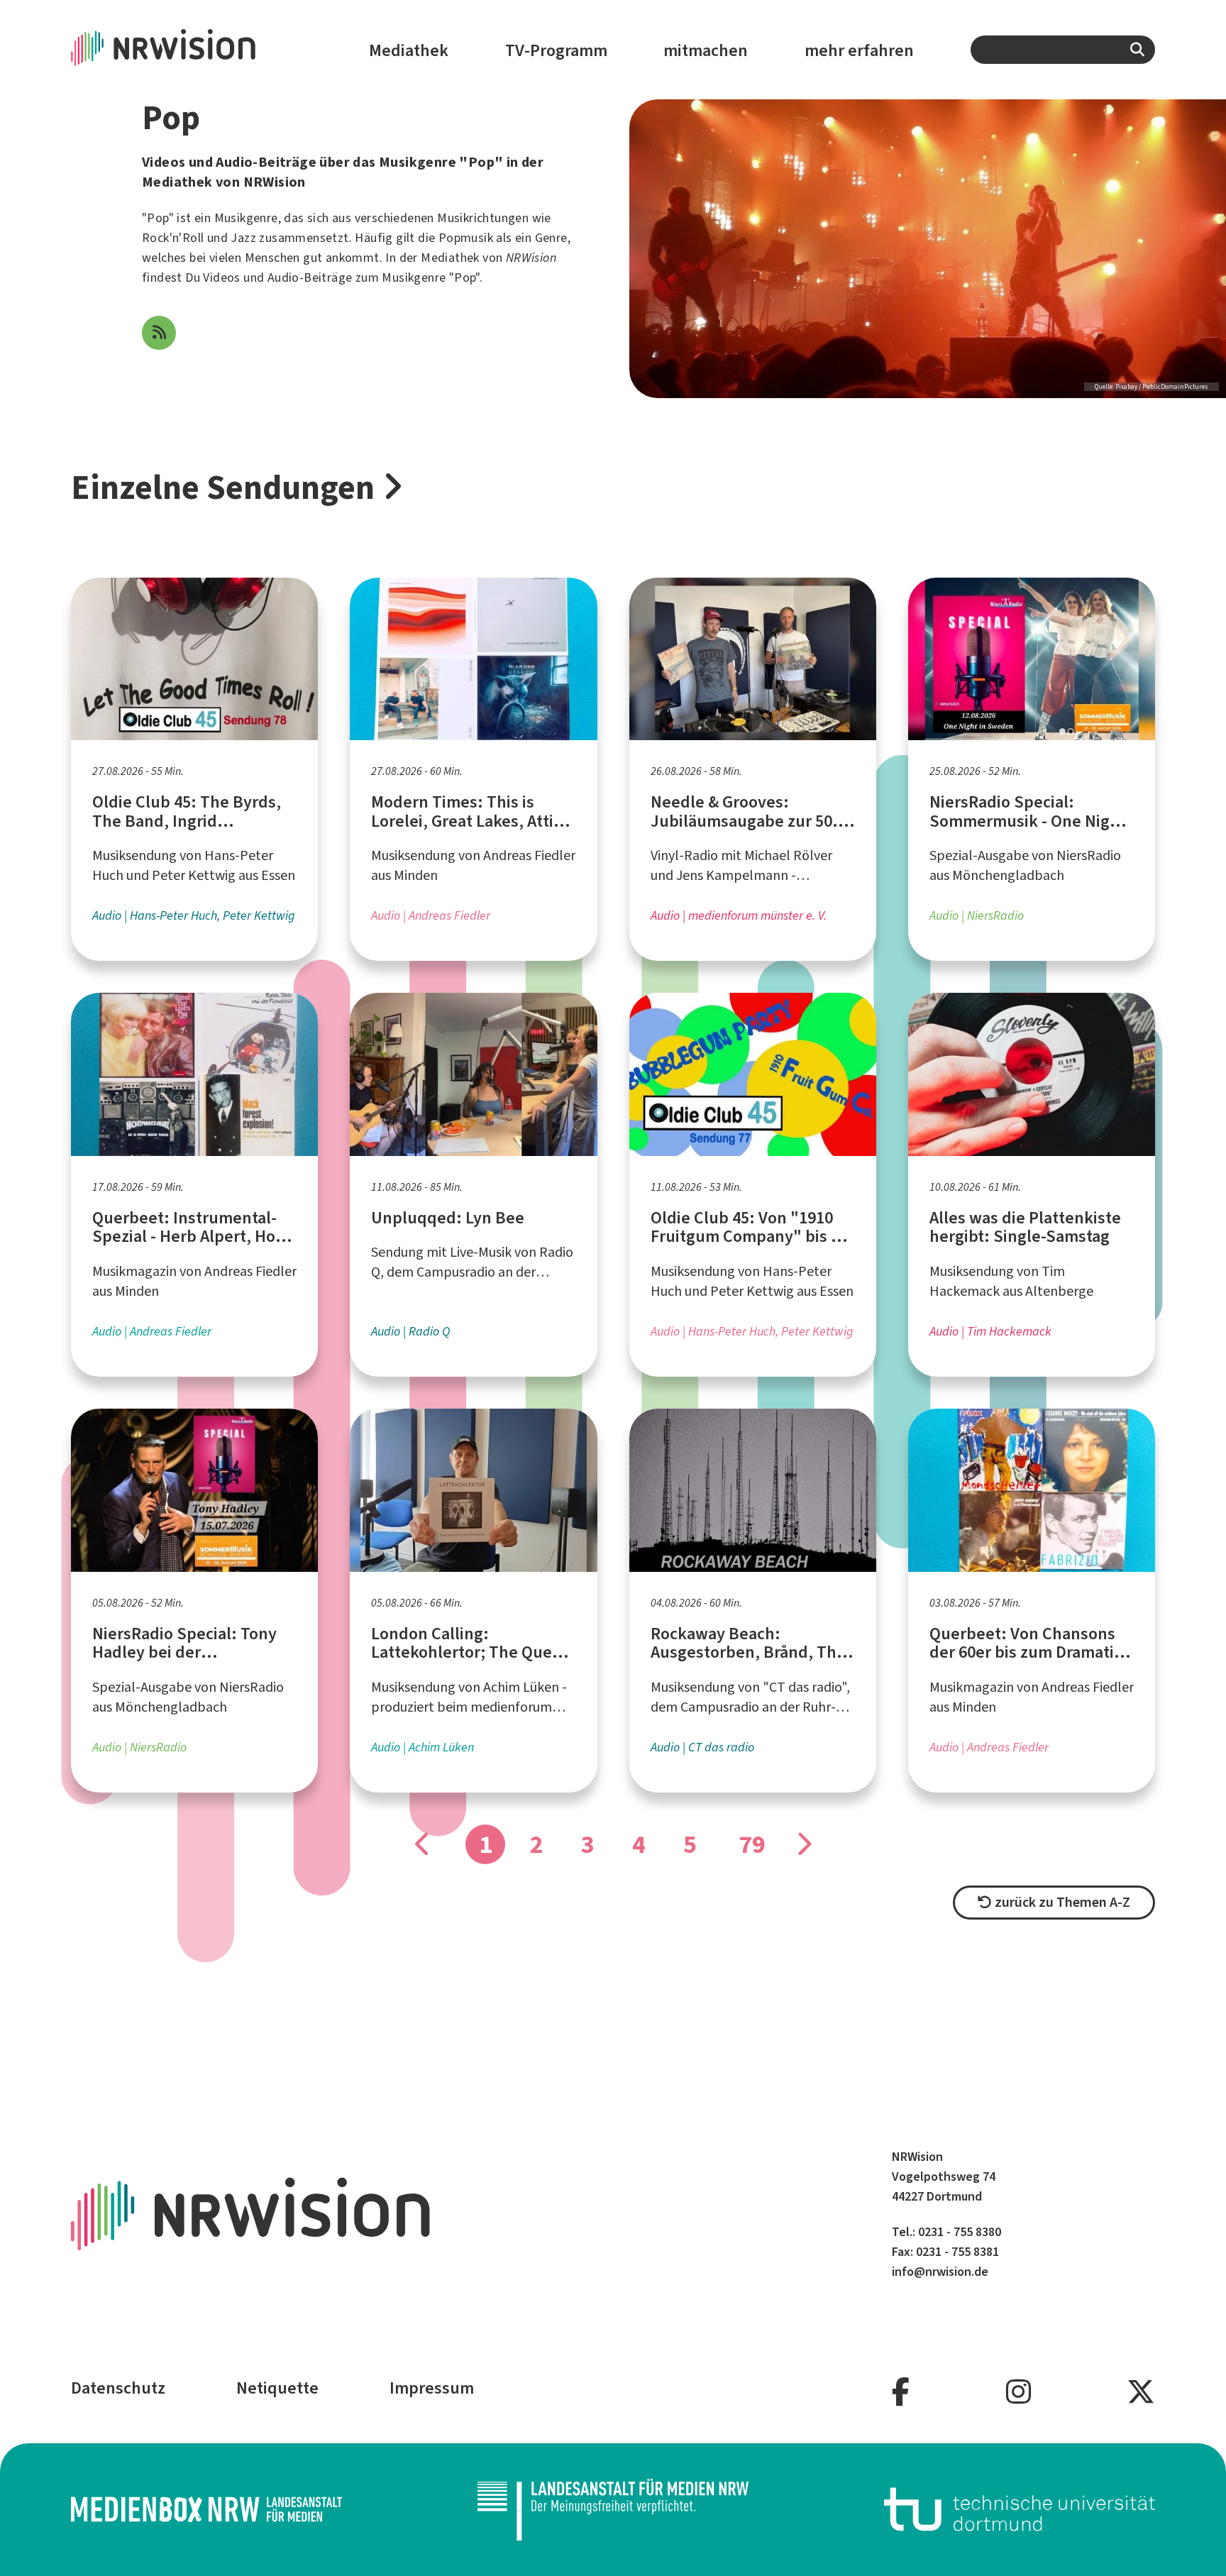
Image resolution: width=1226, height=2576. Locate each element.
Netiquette (277, 2388)
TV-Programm (556, 50)
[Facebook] (901, 2393)
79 (752, 1844)
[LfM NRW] (613, 2510)
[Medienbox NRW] (206, 2510)
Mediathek (409, 50)
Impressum (432, 2388)
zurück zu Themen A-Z (1061, 1902)
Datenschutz (118, 2388)
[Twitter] (1141, 2393)
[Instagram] (1018, 2393)
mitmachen (706, 50)
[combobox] (1063, 50)
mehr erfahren (859, 50)
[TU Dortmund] (1020, 2510)
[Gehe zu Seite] (803, 1844)
